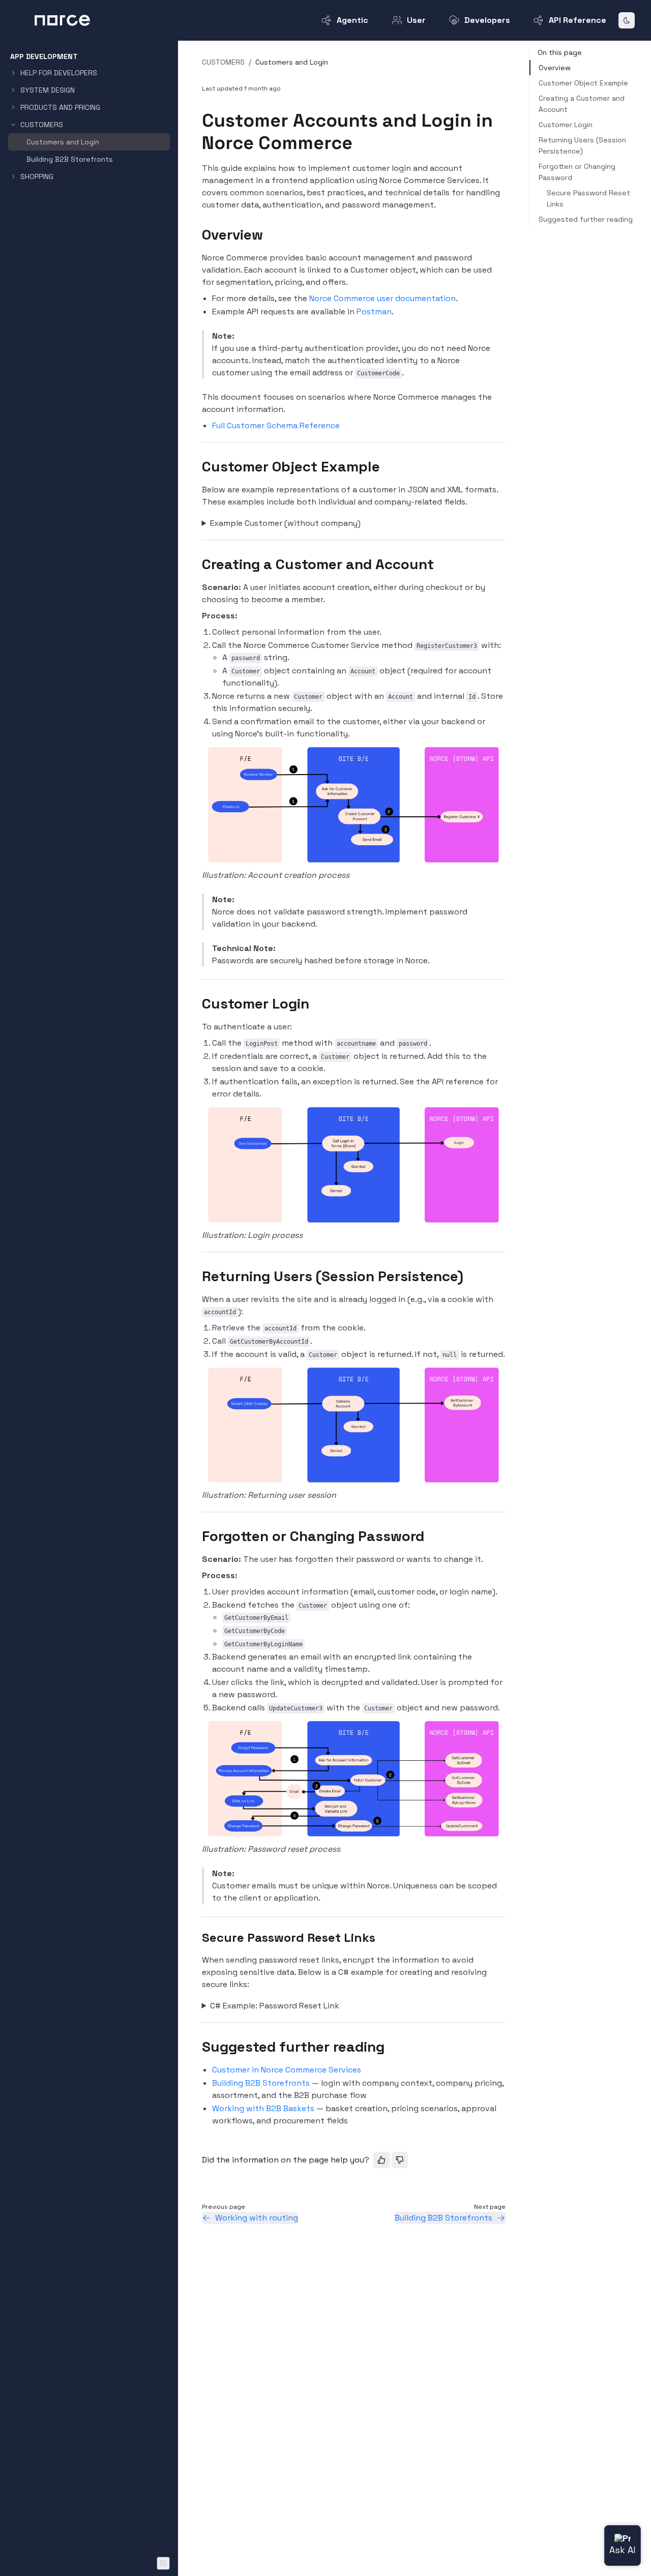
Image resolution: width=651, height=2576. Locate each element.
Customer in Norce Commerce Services (287, 2070)
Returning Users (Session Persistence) (582, 145)
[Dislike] (400, 2160)
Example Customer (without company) (285, 523)
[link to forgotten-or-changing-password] (197, 1536)
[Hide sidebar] (163, 2563)
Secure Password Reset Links (588, 198)
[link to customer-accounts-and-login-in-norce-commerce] (197, 121)
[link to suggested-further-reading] (197, 2047)
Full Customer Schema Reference (276, 425)
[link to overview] (197, 234)
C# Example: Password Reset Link (275, 2006)
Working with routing (257, 2218)
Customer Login (566, 125)
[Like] (381, 2160)
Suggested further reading (586, 219)
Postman (374, 312)
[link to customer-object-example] (197, 466)
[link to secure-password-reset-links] (197, 1938)
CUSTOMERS (223, 62)
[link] (89, 90)
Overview (555, 68)
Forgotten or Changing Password (577, 172)
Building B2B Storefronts (261, 2083)
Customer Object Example (583, 83)
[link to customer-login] (197, 1003)
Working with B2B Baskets (263, 2108)
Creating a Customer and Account (582, 104)
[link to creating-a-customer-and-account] (197, 564)
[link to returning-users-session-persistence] (197, 1276)
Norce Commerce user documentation (382, 298)
